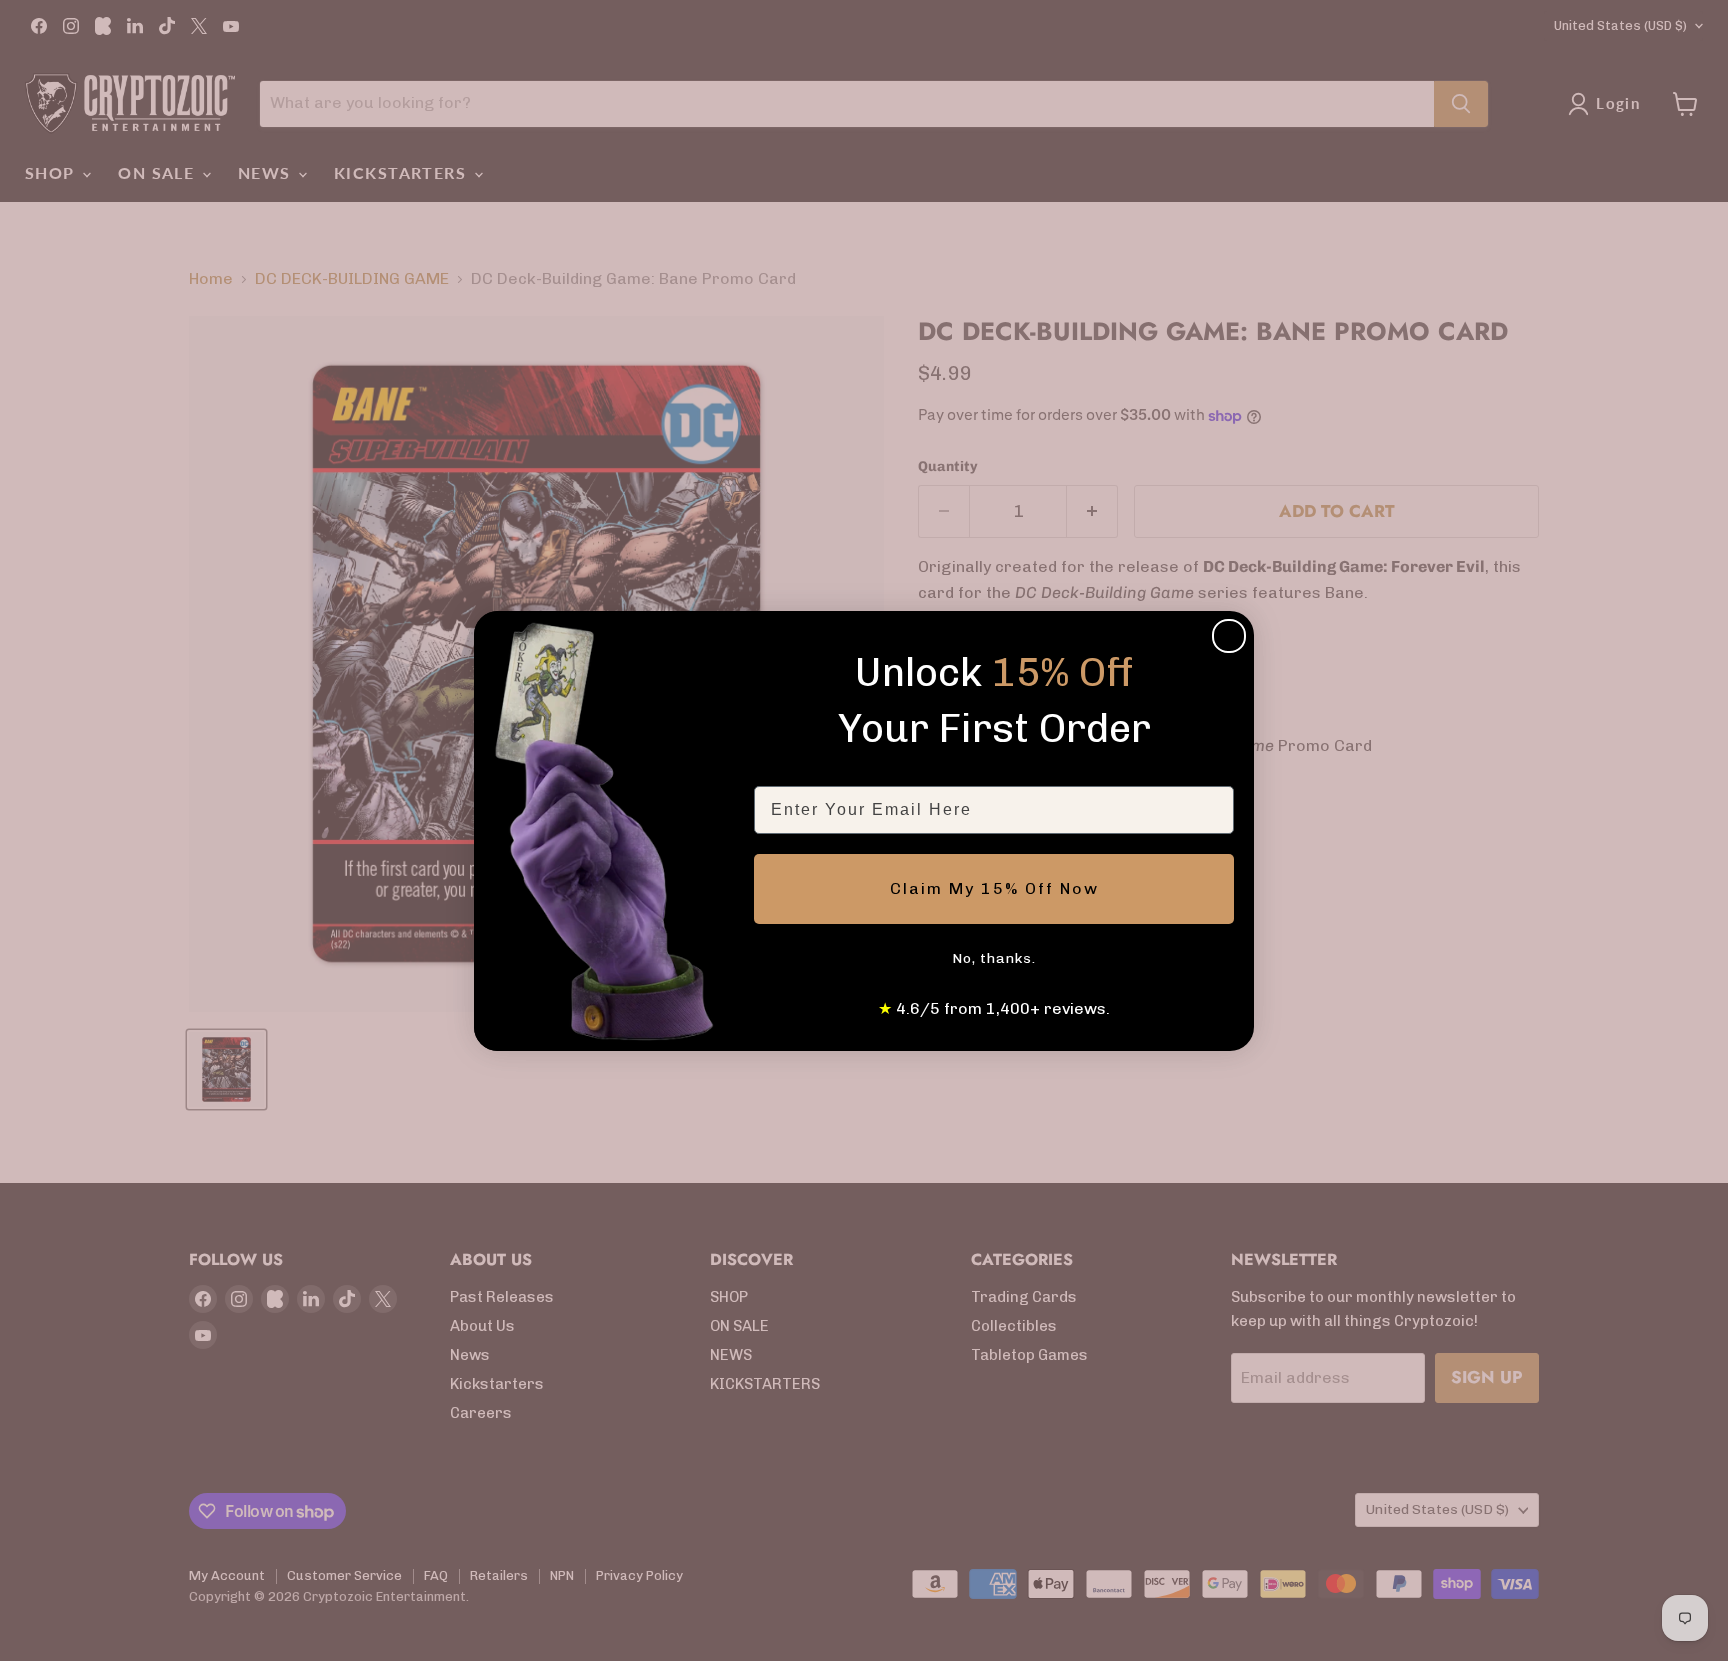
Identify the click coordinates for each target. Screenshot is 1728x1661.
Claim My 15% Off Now (994, 888)
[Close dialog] (1229, 636)
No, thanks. (994, 958)
